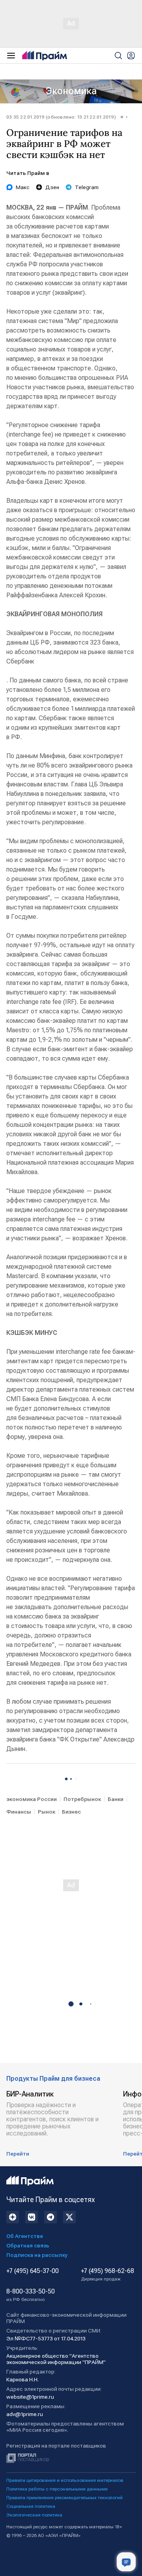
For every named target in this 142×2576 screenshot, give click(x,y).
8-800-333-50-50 (31, 2295)
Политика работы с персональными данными (57, 2489)
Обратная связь (28, 2245)
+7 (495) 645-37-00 (33, 2271)
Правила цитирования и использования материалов (65, 2480)
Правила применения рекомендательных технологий (64, 2498)
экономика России (32, 1799)
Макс (23, 187)
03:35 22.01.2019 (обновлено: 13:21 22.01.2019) (61, 117)
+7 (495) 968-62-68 (107, 2275)
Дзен (52, 187)
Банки (116, 1799)
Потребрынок (82, 1799)
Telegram (87, 187)
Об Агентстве (25, 2236)
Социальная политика (31, 2506)
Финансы (19, 1812)
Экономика (71, 91)
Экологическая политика (34, 2515)
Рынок (47, 1812)
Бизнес (71, 1812)
